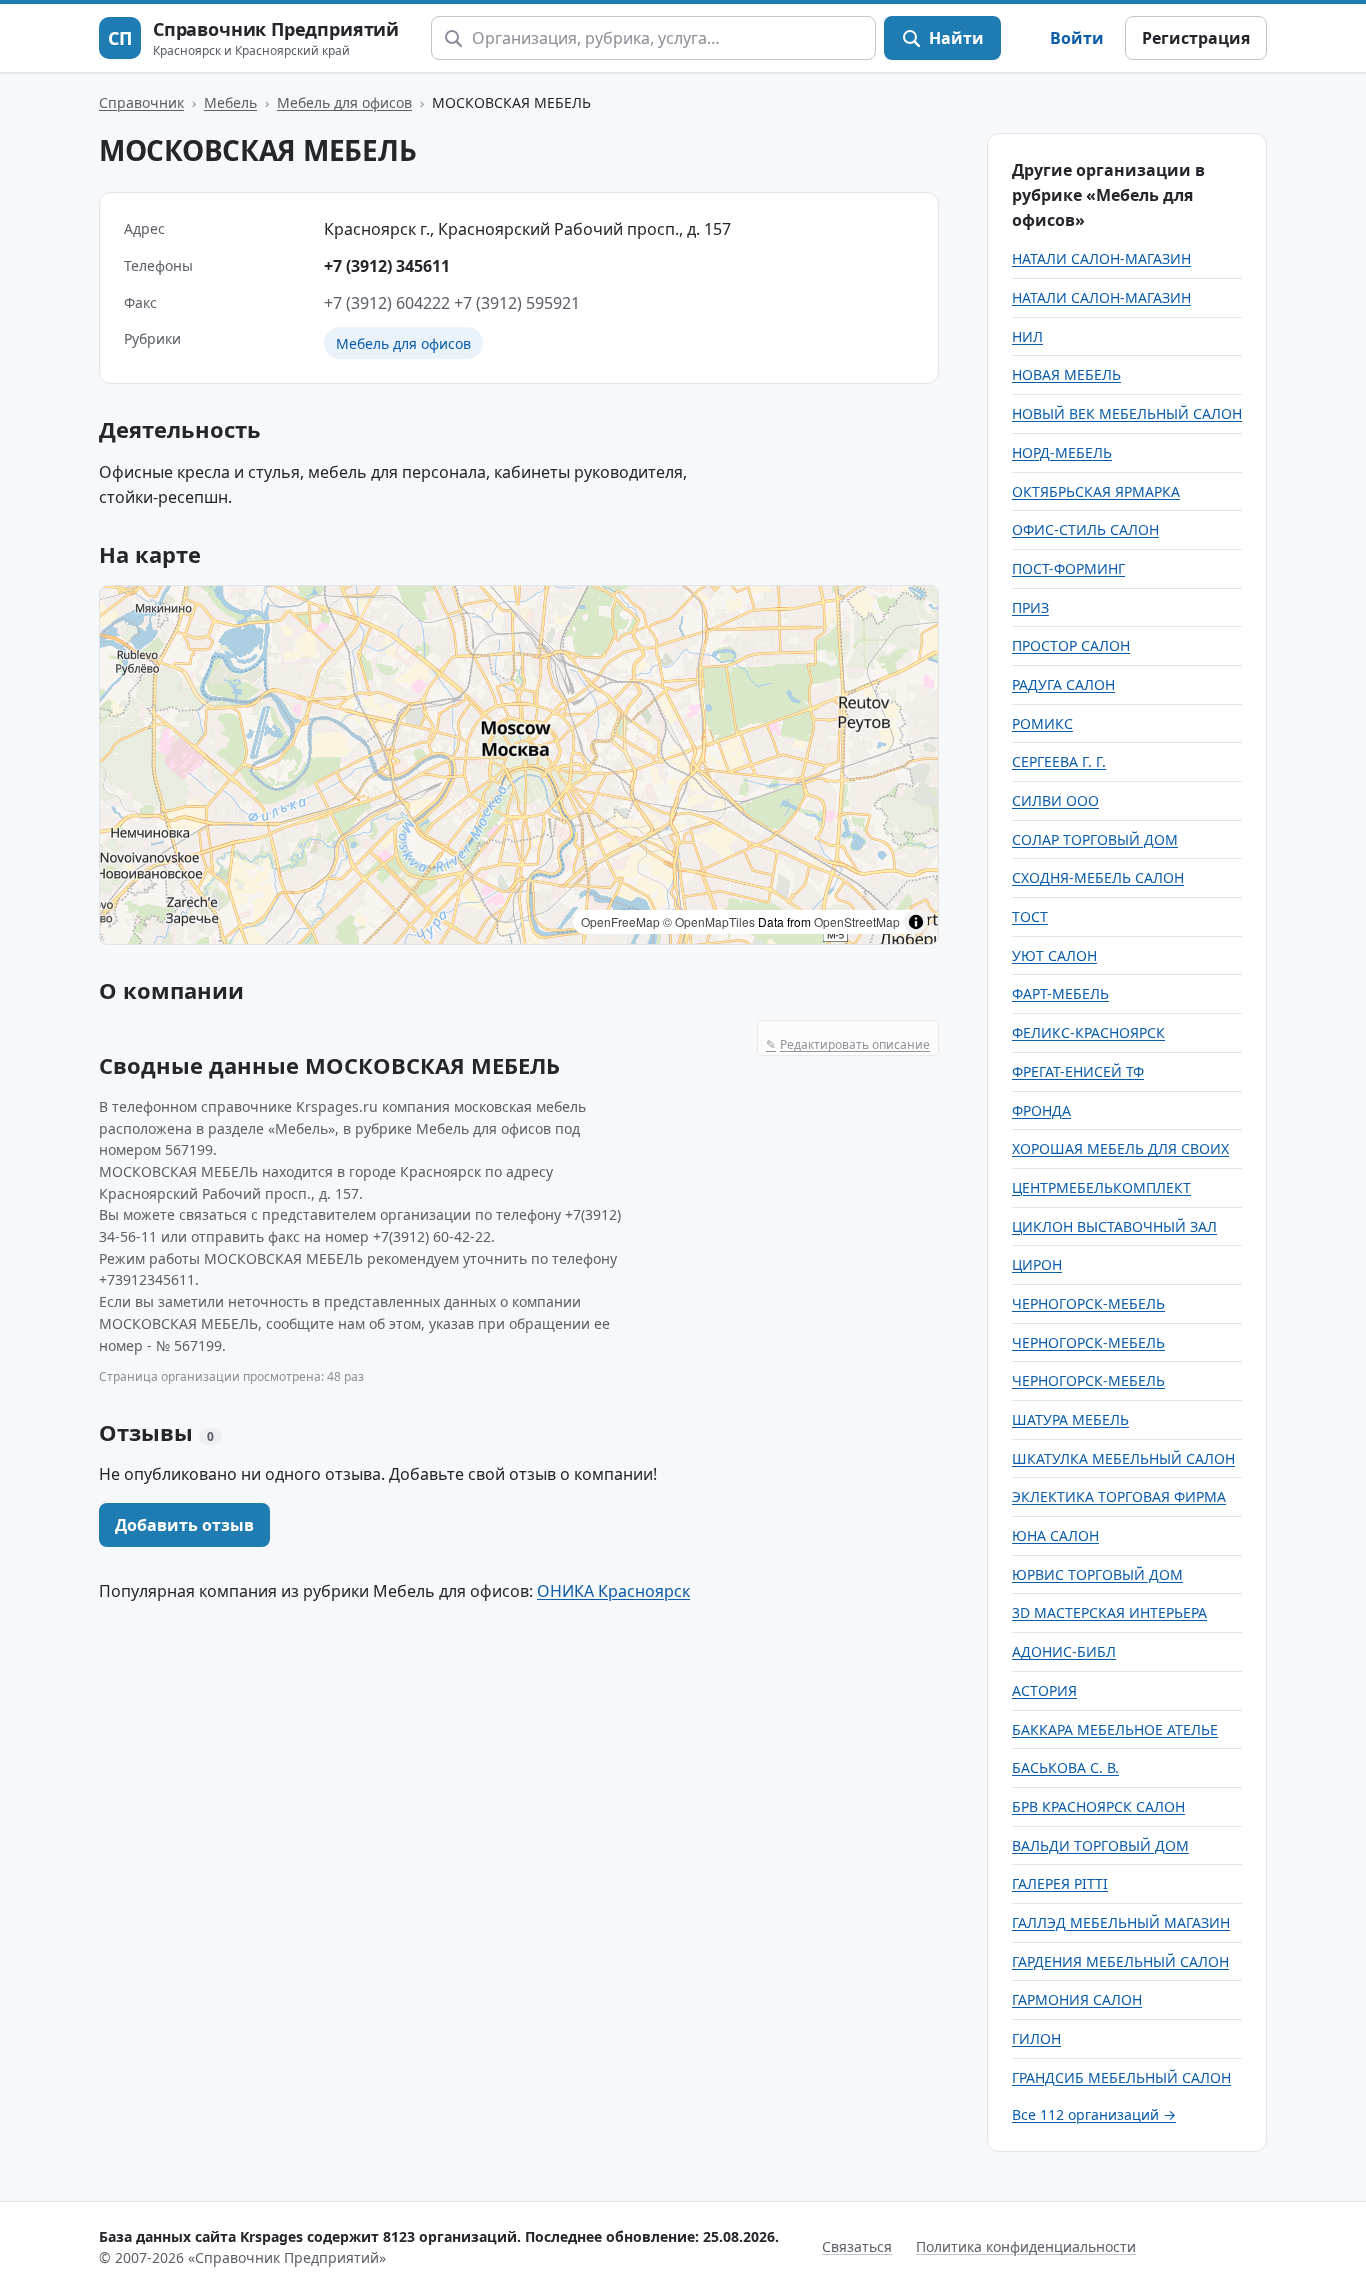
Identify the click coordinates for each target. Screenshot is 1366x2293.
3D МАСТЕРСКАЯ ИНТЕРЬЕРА (1109, 1612)
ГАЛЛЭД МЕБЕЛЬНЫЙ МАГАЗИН (1121, 1922)
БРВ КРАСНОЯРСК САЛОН (1098, 1806)
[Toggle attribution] (916, 922)
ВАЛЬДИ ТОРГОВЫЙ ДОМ (1100, 1845)
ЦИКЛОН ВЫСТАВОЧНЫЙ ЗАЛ (1114, 1226)
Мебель (230, 102)
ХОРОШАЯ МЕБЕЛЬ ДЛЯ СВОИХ (1120, 1148)
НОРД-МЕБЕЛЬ (1062, 452)
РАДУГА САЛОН (1063, 684)
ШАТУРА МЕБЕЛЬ (1070, 1419)
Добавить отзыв (184, 1525)
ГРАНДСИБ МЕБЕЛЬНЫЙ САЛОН (1121, 2077)
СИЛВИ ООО (1055, 800)
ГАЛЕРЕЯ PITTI (1060, 1883)
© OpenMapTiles (709, 921)
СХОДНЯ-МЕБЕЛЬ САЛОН (1098, 877)
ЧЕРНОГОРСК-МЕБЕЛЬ (1088, 1303)
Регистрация (1196, 38)
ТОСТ (1030, 916)
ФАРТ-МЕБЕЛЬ (1060, 993)
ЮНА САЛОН (1055, 1535)
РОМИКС (1042, 723)
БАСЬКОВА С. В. (1065, 1767)
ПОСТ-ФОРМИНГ (1068, 568)
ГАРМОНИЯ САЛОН (1077, 1999)
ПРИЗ (1030, 607)
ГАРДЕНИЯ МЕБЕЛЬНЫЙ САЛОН (1120, 1961)
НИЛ (1027, 336)
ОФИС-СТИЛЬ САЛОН (1085, 529)
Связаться (857, 2246)
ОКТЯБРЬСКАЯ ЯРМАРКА (1096, 491)
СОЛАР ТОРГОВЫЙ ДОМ (1095, 839)
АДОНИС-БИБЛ (1064, 1651)
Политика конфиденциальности (1026, 2246)
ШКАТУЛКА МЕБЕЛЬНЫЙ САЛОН (1123, 1458)
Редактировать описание (848, 1044)
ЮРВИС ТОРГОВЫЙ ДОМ (1097, 1574)
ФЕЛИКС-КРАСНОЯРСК (1088, 1032)
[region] (519, 765)
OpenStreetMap (857, 921)
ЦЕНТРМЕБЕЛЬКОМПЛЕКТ (1101, 1187)
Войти (1077, 38)
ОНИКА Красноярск (613, 1591)
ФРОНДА (1041, 1110)
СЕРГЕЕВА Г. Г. (1059, 761)
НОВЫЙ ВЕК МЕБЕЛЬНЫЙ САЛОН (1127, 413)
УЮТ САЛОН (1054, 955)
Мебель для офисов (344, 102)
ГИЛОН (1036, 2038)
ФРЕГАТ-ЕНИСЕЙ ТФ (1078, 1071)
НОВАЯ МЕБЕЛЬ (1066, 374)
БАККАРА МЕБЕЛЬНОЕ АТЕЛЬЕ (1115, 1729)
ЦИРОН (1037, 1264)
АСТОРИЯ (1044, 1690)
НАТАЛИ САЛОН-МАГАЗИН (1101, 258)
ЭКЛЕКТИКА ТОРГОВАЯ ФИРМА (1119, 1496)
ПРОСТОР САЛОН (1071, 645)
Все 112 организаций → (1094, 2114)
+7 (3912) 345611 (387, 266)
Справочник (141, 102)
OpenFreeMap (620, 921)
